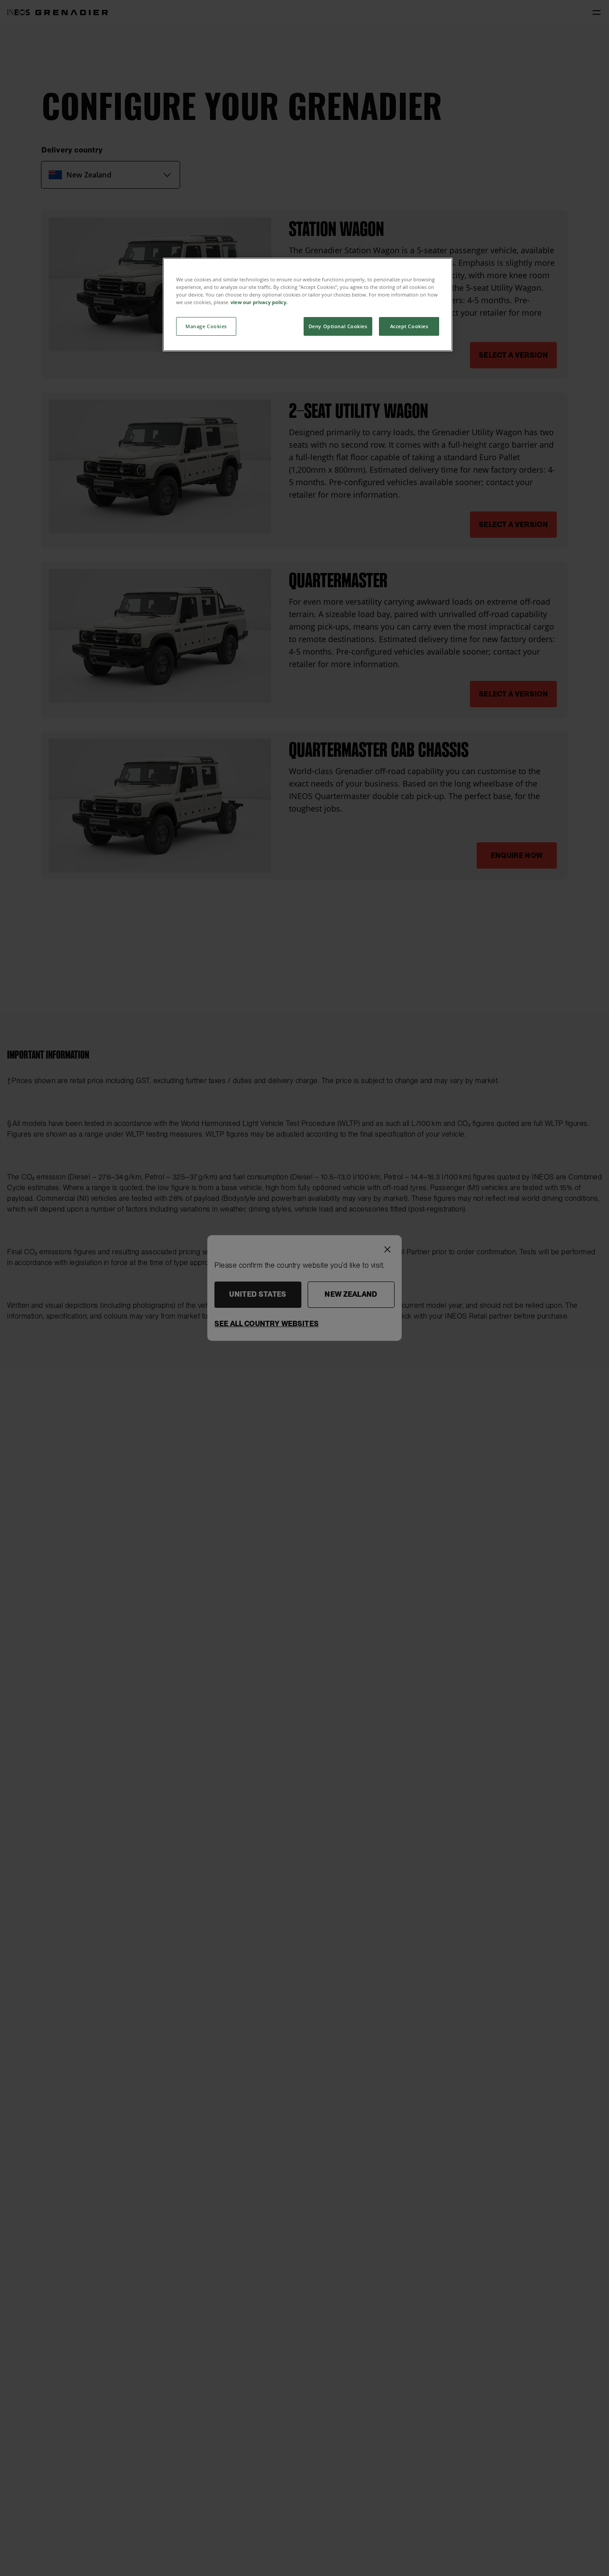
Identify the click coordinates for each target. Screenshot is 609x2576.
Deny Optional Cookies (338, 326)
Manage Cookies (206, 326)
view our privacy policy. (259, 302)
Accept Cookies (409, 326)
